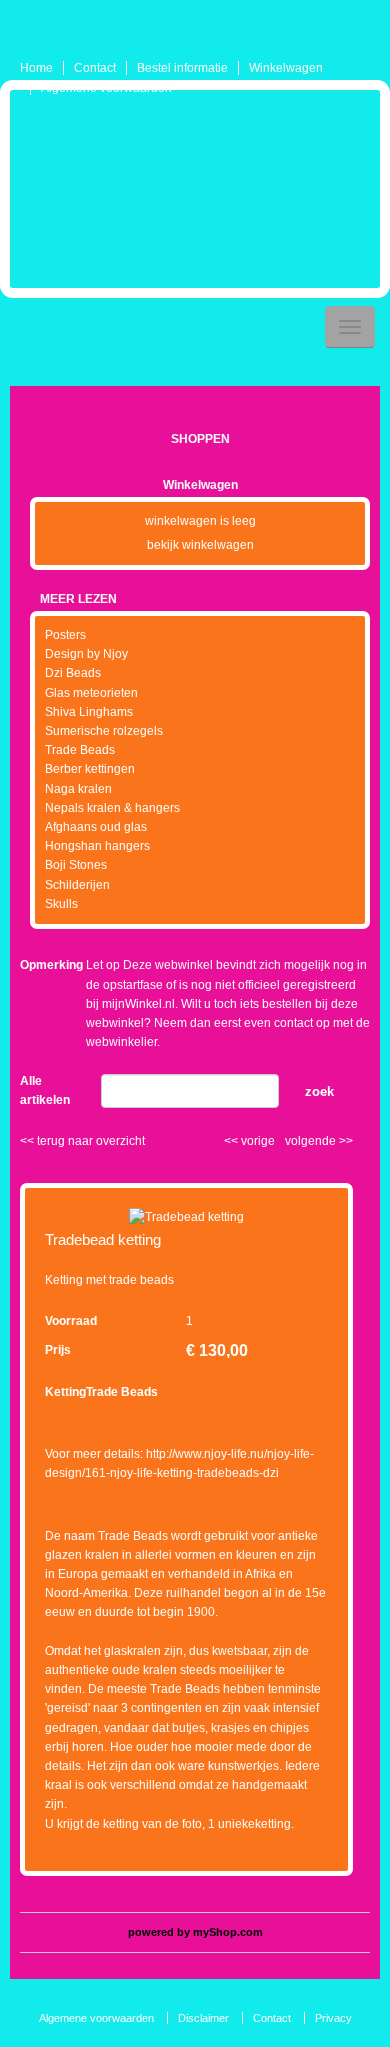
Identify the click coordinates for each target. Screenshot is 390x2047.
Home (36, 68)
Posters (65, 635)
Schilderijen (77, 885)
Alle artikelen (45, 1090)
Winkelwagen (286, 68)
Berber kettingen (90, 769)
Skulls (61, 904)
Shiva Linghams (89, 712)
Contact (95, 68)
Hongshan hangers (97, 846)
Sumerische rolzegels (104, 731)
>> (344, 1141)
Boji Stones (76, 865)
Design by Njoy (86, 654)
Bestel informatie (182, 68)
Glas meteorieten (91, 693)
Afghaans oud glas (96, 827)
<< (232, 1141)
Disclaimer (203, 2018)
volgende (319, 1141)
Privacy (333, 2018)
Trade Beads (80, 750)
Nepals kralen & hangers (112, 808)
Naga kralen (78, 789)
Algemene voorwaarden (106, 88)
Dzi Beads (73, 673)
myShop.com (228, 1932)
